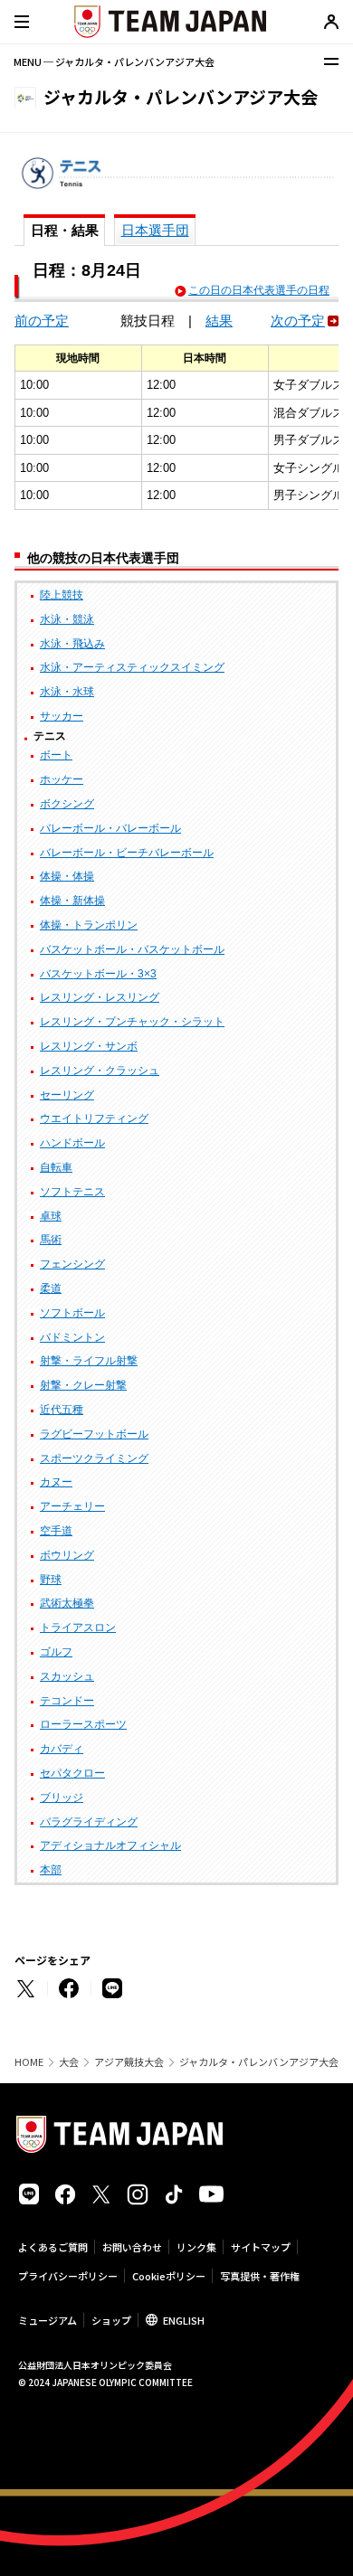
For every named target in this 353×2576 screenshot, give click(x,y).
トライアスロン (78, 1628)
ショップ (111, 2320)
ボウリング (67, 1555)
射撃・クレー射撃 (83, 1385)
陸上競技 (62, 595)
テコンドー (67, 1701)
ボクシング (67, 804)
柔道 (51, 1288)
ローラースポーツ (83, 1724)
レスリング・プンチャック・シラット (132, 1022)
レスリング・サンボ (89, 1046)
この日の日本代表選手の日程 (259, 290)
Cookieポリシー (169, 2276)
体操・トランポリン (89, 925)
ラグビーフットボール (94, 1434)
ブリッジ (62, 1798)
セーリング (67, 1095)
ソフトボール (72, 1313)
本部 (51, 1870)
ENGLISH (184, 2320)
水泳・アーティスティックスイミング (132, 667)
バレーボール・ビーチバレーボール (127, 853)
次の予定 (298, 321)
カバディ (62, 1749)
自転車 (56, 1167)
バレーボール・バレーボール (110, 828)
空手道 (56, 1531)
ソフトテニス (72, 1192)
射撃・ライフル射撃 (89, 1361)
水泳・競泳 (67, 619)
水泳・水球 (67, 692)
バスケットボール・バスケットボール (132, 949)
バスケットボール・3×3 (98, 974)
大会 (69, 2062)
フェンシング (72, 1264)
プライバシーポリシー (68, 2276)
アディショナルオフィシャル (110, 1845)
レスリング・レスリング (100, 997)
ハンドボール (72, 1143)
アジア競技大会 (129, 2062)
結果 (219, 321)
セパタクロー (72, 1773)
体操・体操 (67, 876)
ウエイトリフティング (94, 1118)
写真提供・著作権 (260, 2276)
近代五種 (62, 1410)
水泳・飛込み (72, 644)
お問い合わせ (132, 2247)
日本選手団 (155, 230)
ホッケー (62, 779)
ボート (56, 755)
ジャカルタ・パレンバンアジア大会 (259, 2062)
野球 (51, 1580)
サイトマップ (261, 2247)
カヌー (56, 1482)
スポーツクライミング (94, 1458)
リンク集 (196, 2247)
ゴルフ (56, 1652)
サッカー (62, 716)
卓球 (51, 1216)
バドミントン (72, 1337)
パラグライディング (89, 1822)
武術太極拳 (67, 1603)
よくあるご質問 (53, 2247)
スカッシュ (67, 1676)
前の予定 (42, 321)
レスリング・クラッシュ (100, 1071)
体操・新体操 (72, 901)
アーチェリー (72, 1506)
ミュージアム (48, 2320)
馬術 (51, 1240)
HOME (29, 2062)
